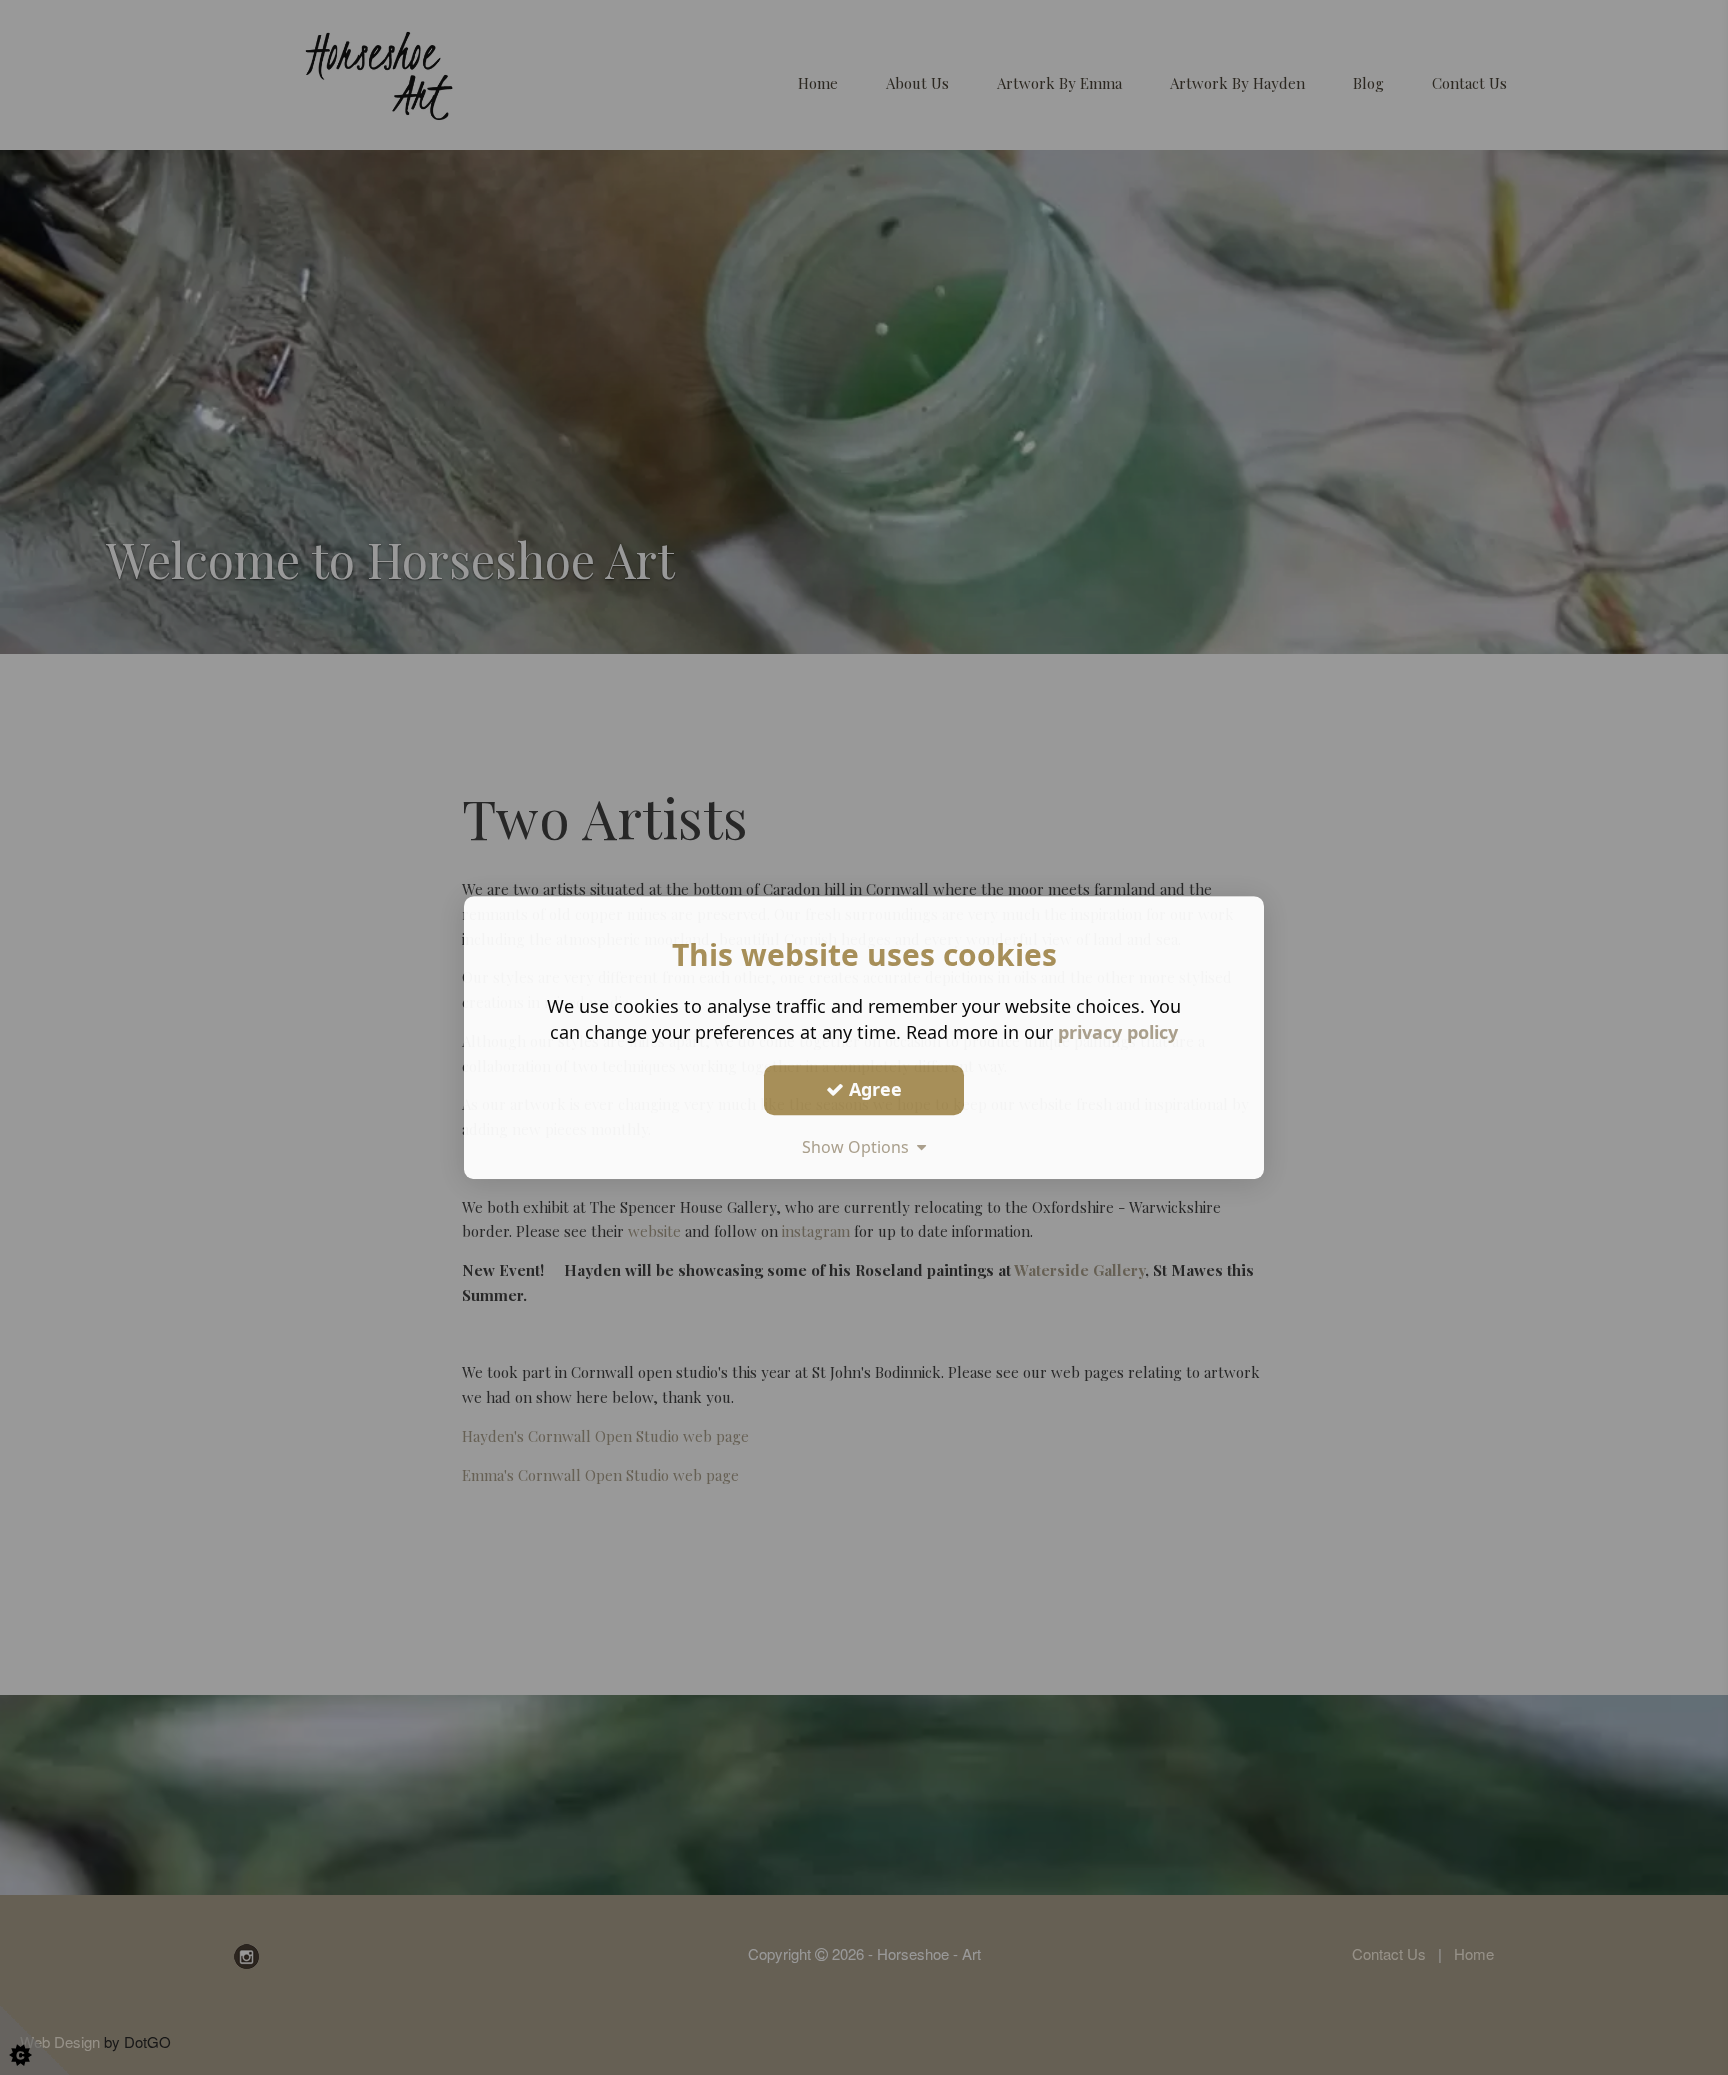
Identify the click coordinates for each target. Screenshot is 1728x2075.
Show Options (859, 1147)
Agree (873, 1089)
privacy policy (1118, 1032)
